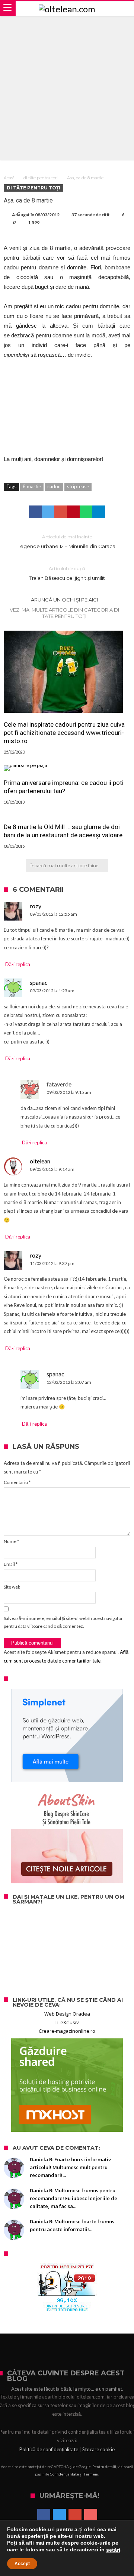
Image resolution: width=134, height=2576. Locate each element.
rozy (36, 906)
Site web (12, 1587)
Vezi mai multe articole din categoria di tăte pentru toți (64, 613)
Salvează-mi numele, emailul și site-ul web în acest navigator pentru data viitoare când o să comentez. (63, 1622)
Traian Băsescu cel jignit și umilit (67, 573)
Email (11, 1564)
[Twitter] (59, 2516)
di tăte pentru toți (41, 178)
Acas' (9, 178)
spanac (39, 982)
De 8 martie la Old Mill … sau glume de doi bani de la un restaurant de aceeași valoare (63, 831)
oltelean (40, 1161)
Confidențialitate (64, 2474)
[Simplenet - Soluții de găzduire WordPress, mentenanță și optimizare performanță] (67, 1735)
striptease (78, 486)
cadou (54, 486)
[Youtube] (91, 2516)
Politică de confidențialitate (49, 2449)
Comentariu (17, 1482)
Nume (11, 1541)
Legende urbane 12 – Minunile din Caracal (67, 542)
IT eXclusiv (67, 2022)
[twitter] (48, 512)
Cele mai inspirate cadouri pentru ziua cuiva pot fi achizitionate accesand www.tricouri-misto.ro (64, 733)
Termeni (91, 2474)
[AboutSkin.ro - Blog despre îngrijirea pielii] (67, 1837)
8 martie (32, 486)
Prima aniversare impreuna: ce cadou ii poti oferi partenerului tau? (64, 787)
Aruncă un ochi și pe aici (64, 600)
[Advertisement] (67, 87)
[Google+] (75, 2516)
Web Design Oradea (67, 2014)
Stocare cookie (98, 2449)
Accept (22, 2564)
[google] (61, 512)
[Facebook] (44, 2516)
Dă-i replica (18, 964)
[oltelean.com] (67, 9)
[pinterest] (73, 512)
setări (113, 2550)
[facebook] (35, 512)
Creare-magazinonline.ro (67, 2031)
